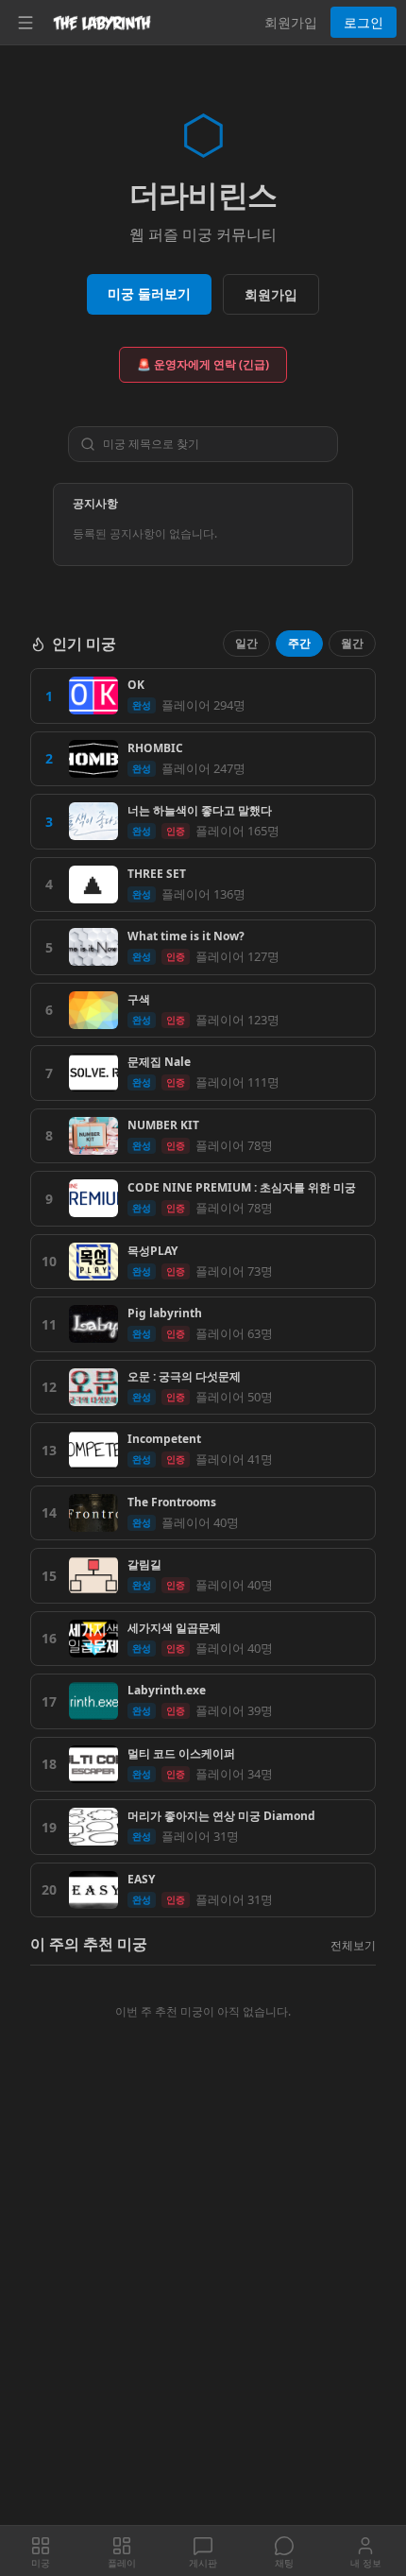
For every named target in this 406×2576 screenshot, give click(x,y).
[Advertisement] (203, 2314)
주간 (299, 643)
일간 (246, 643)
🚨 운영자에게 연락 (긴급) (203, 364)
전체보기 (353, 1945)
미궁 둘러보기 (149, 293)
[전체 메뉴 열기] (25, 23)
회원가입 (291, 22)
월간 (352, 643)
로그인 (364, 22)
